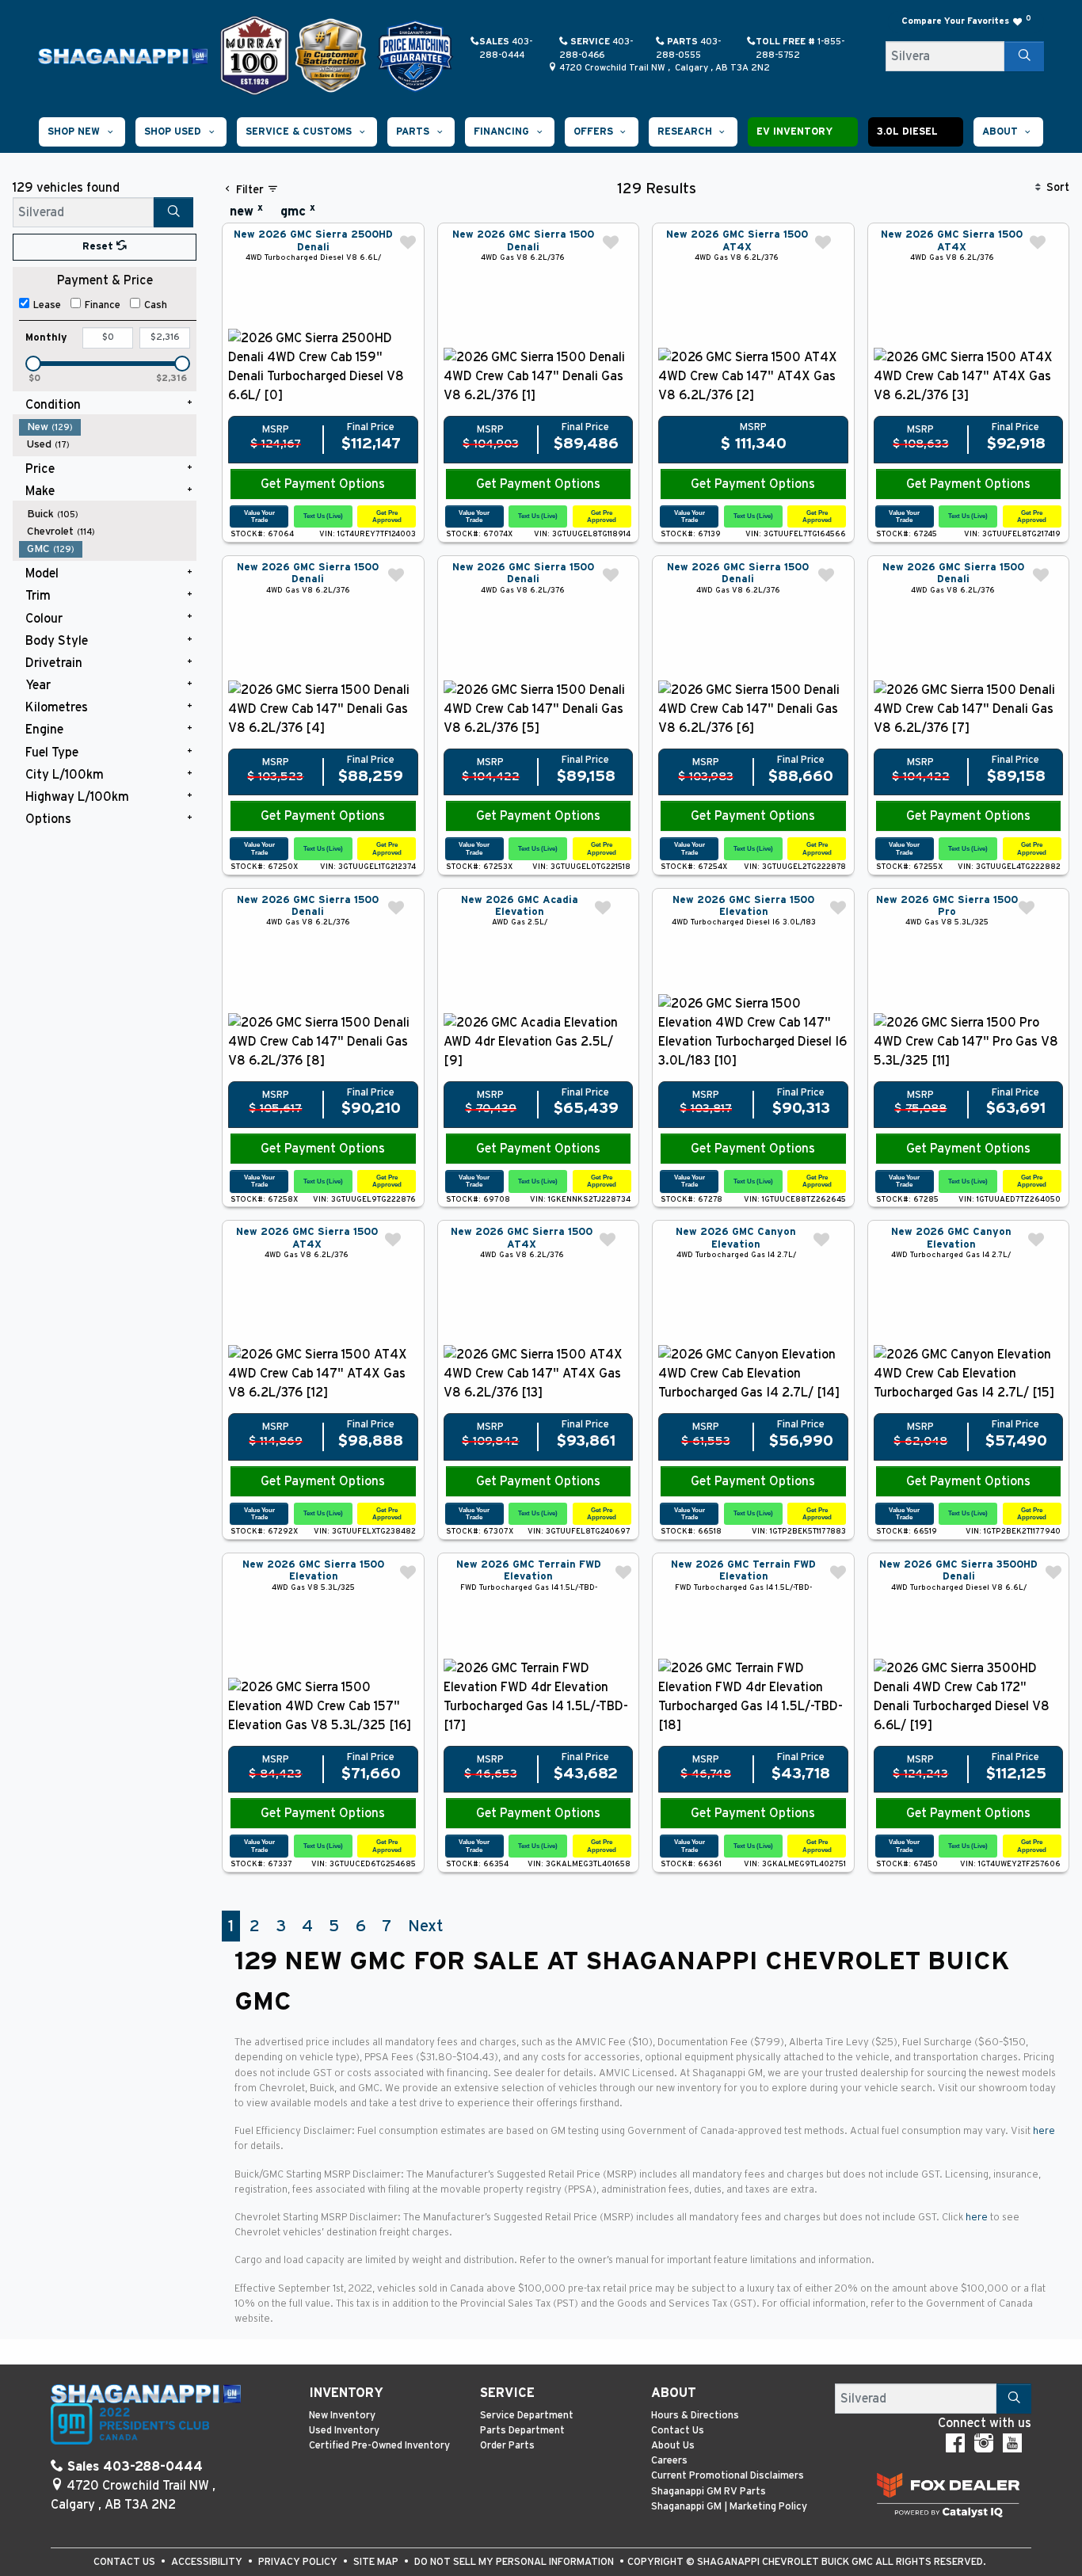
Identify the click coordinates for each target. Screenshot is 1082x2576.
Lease (47, 305)
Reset (99, 247)
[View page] (256, 55)
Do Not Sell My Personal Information (515, 2562)
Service (507, 2393)
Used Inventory (344, 2431)
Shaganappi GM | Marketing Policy (729, 2507)
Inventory (346, 2393)
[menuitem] (108, 427)
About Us (673, 2446)
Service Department (527, 2416)
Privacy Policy (299, 2562)
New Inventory (342, 2416)
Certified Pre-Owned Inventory (379, 2446)
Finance (103, 305)
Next (425, 1926)
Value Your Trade (259, 516)
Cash (156, 305)
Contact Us (678, 2431)
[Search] (1024, 56)
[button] (82, 132)
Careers (669, 2461)
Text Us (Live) (323, 516)
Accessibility (208, 2562)
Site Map (377, 2562)
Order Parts (507, 2446)
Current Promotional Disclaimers (728, 2476)
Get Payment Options (323, 484)
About (674, 2393)
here (1044, 2131)
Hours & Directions (695, 2416)
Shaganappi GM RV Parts (709, 2492)
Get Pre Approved (387, 516)
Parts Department (522, 2431)
